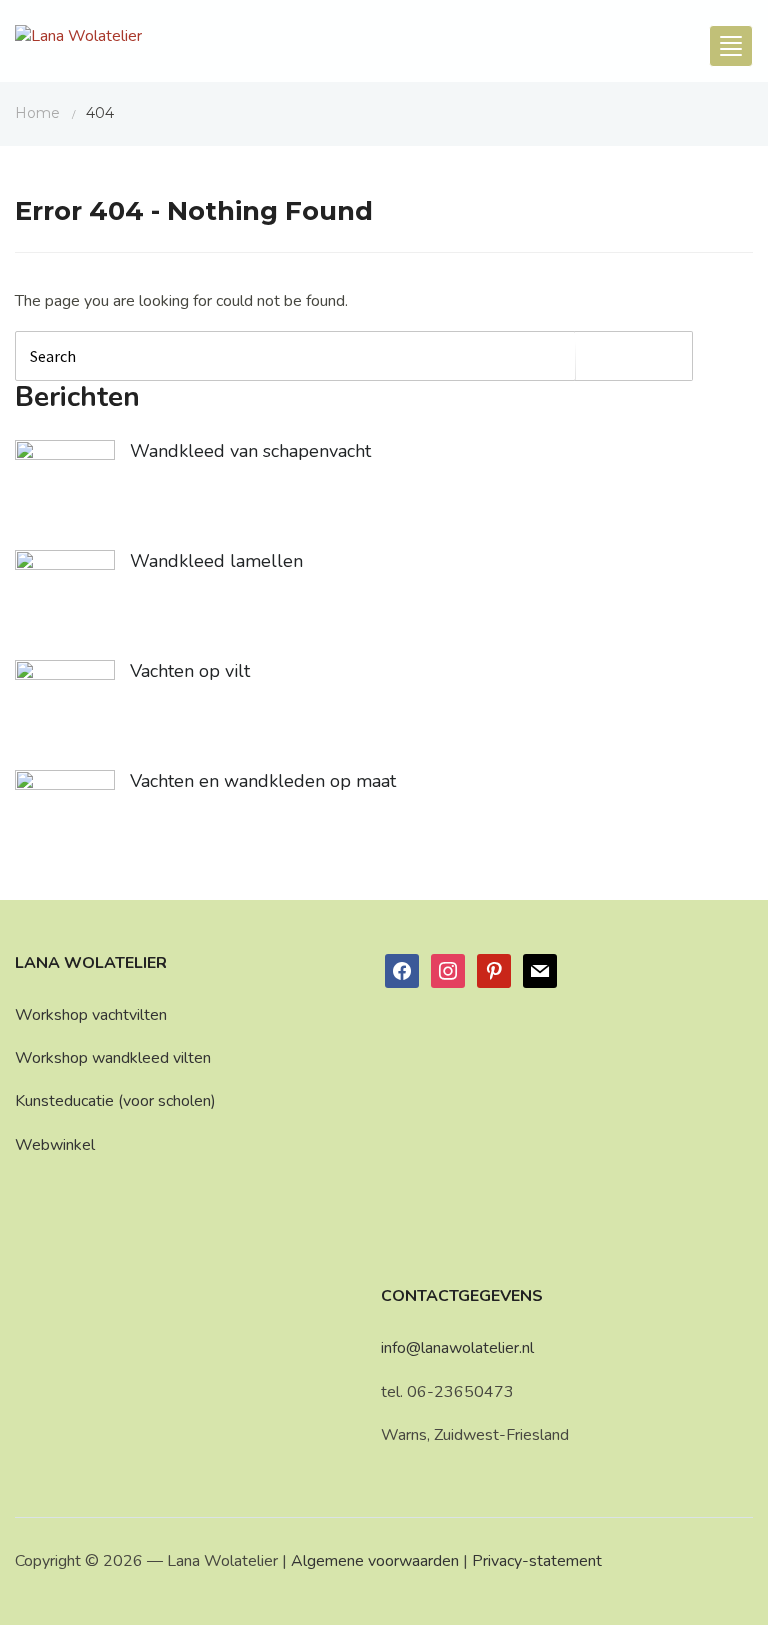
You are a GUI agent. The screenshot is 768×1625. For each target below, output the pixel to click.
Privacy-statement (537, 1561)
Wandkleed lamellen (216, 561)
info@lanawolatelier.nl (457, 1348)
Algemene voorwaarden (375, 1561)
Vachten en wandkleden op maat (263, 781)
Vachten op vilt (190, 671)
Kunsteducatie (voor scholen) (115, 1101)
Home (37, 113)
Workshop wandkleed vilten (113, 1058)
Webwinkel (55, 1145)
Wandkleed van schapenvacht (250, 451)
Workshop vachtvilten (91, 1015)
